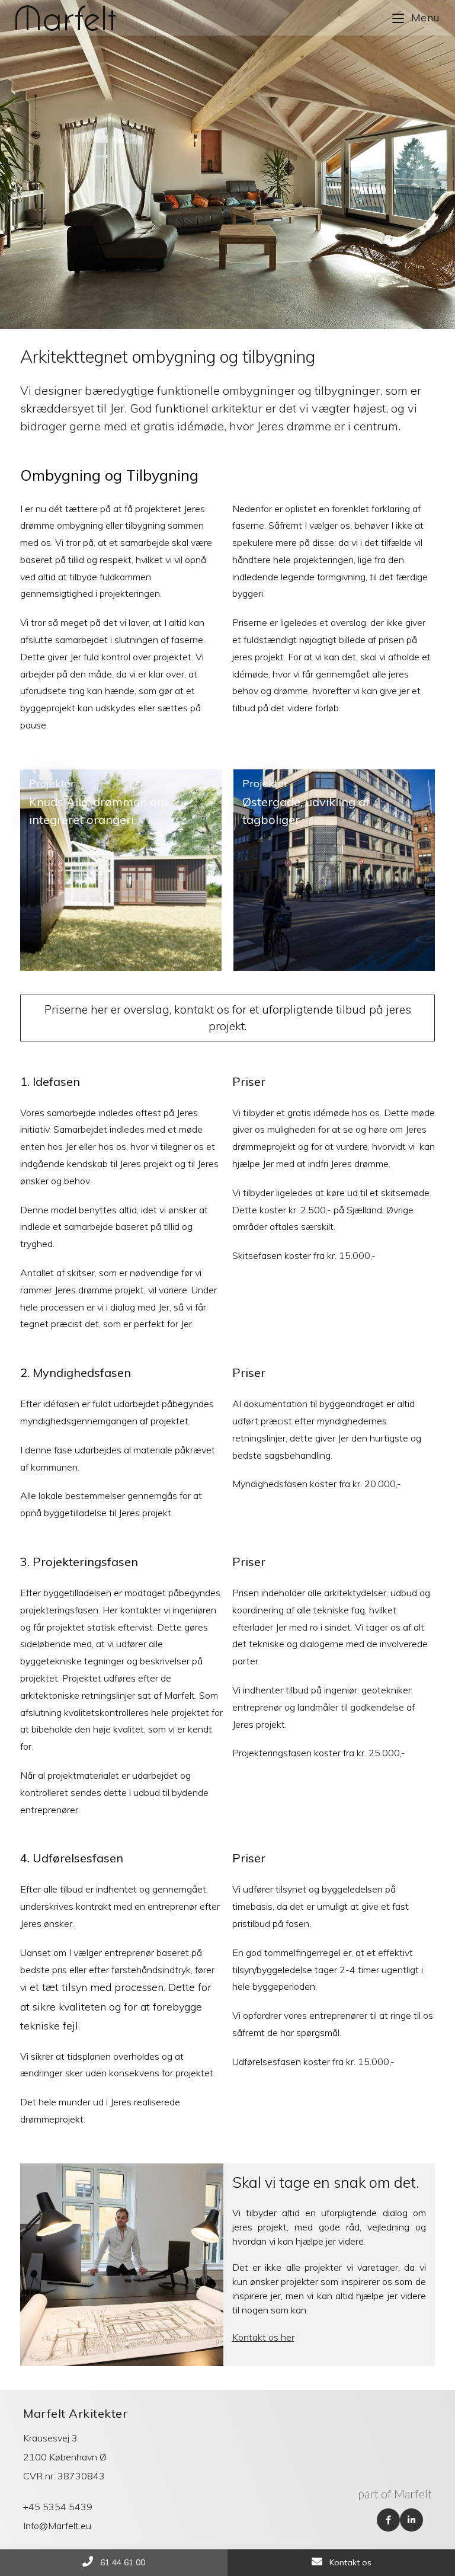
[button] (227, 1018)
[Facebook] (388, 2520)
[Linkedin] (411, 2520)
